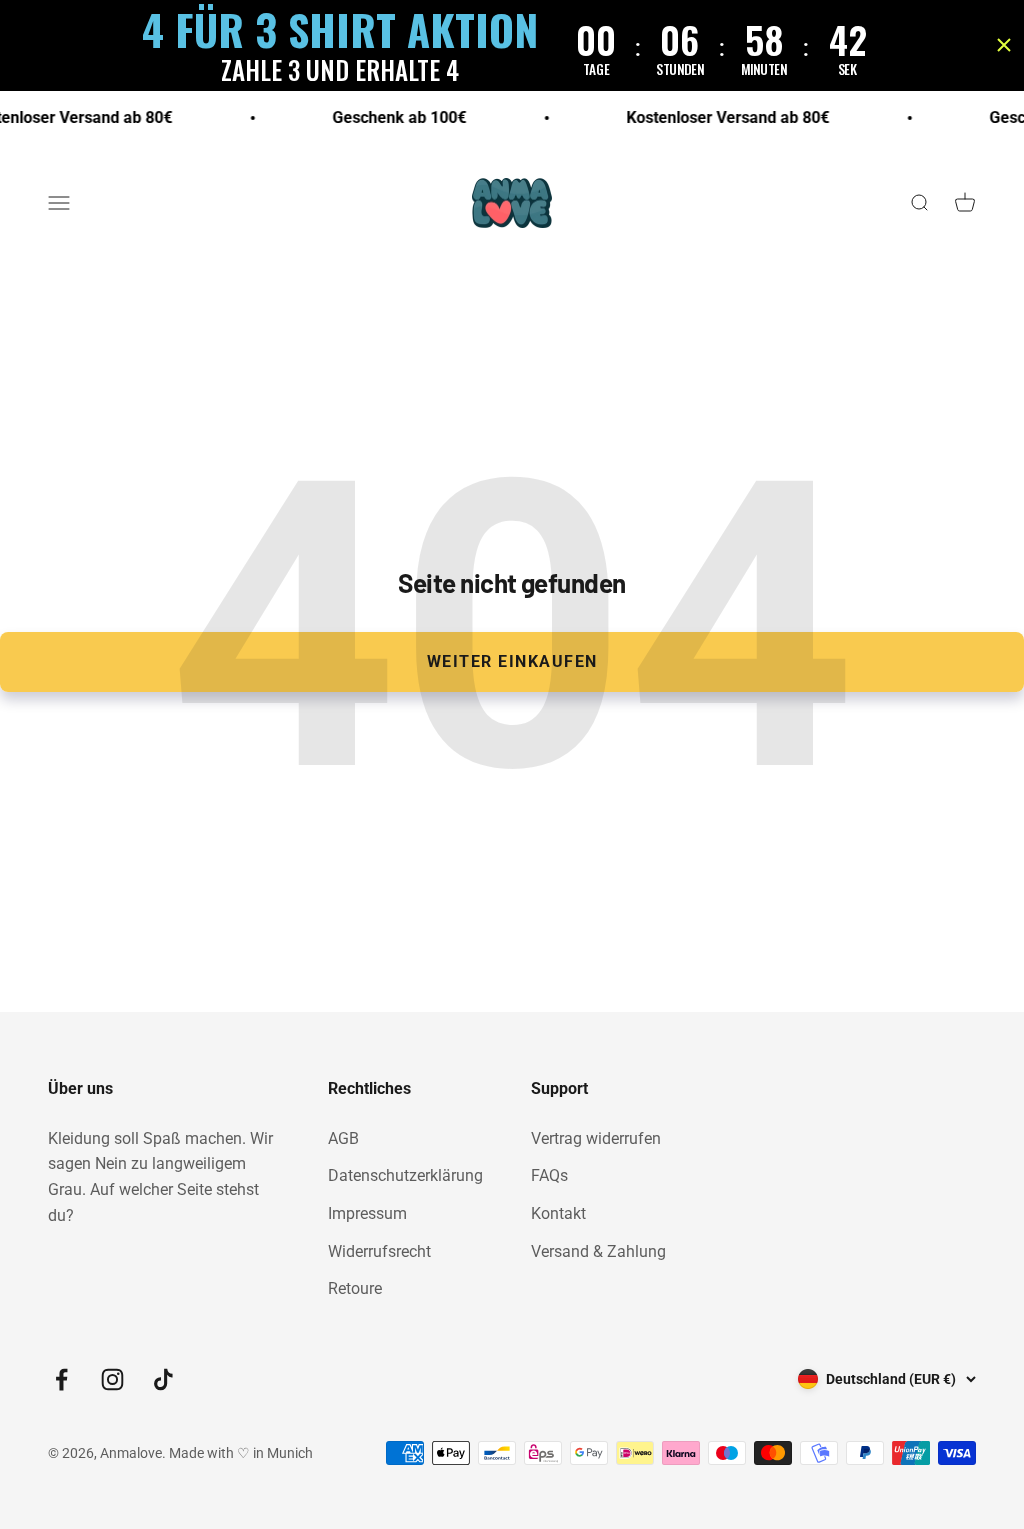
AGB (343, 1138)
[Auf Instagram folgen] (112, 1379)
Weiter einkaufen (512, 661)
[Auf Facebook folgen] (61, 1379)
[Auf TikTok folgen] (163, 1379)
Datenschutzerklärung (405, 1175)
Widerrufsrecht (379, 1251)
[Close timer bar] (1004, 45)
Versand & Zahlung (598, 1251)
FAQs (549, 1175)
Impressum (367, 1213)
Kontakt (558, 1213)
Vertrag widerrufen (596, 1138)
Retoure (355, 1288)
